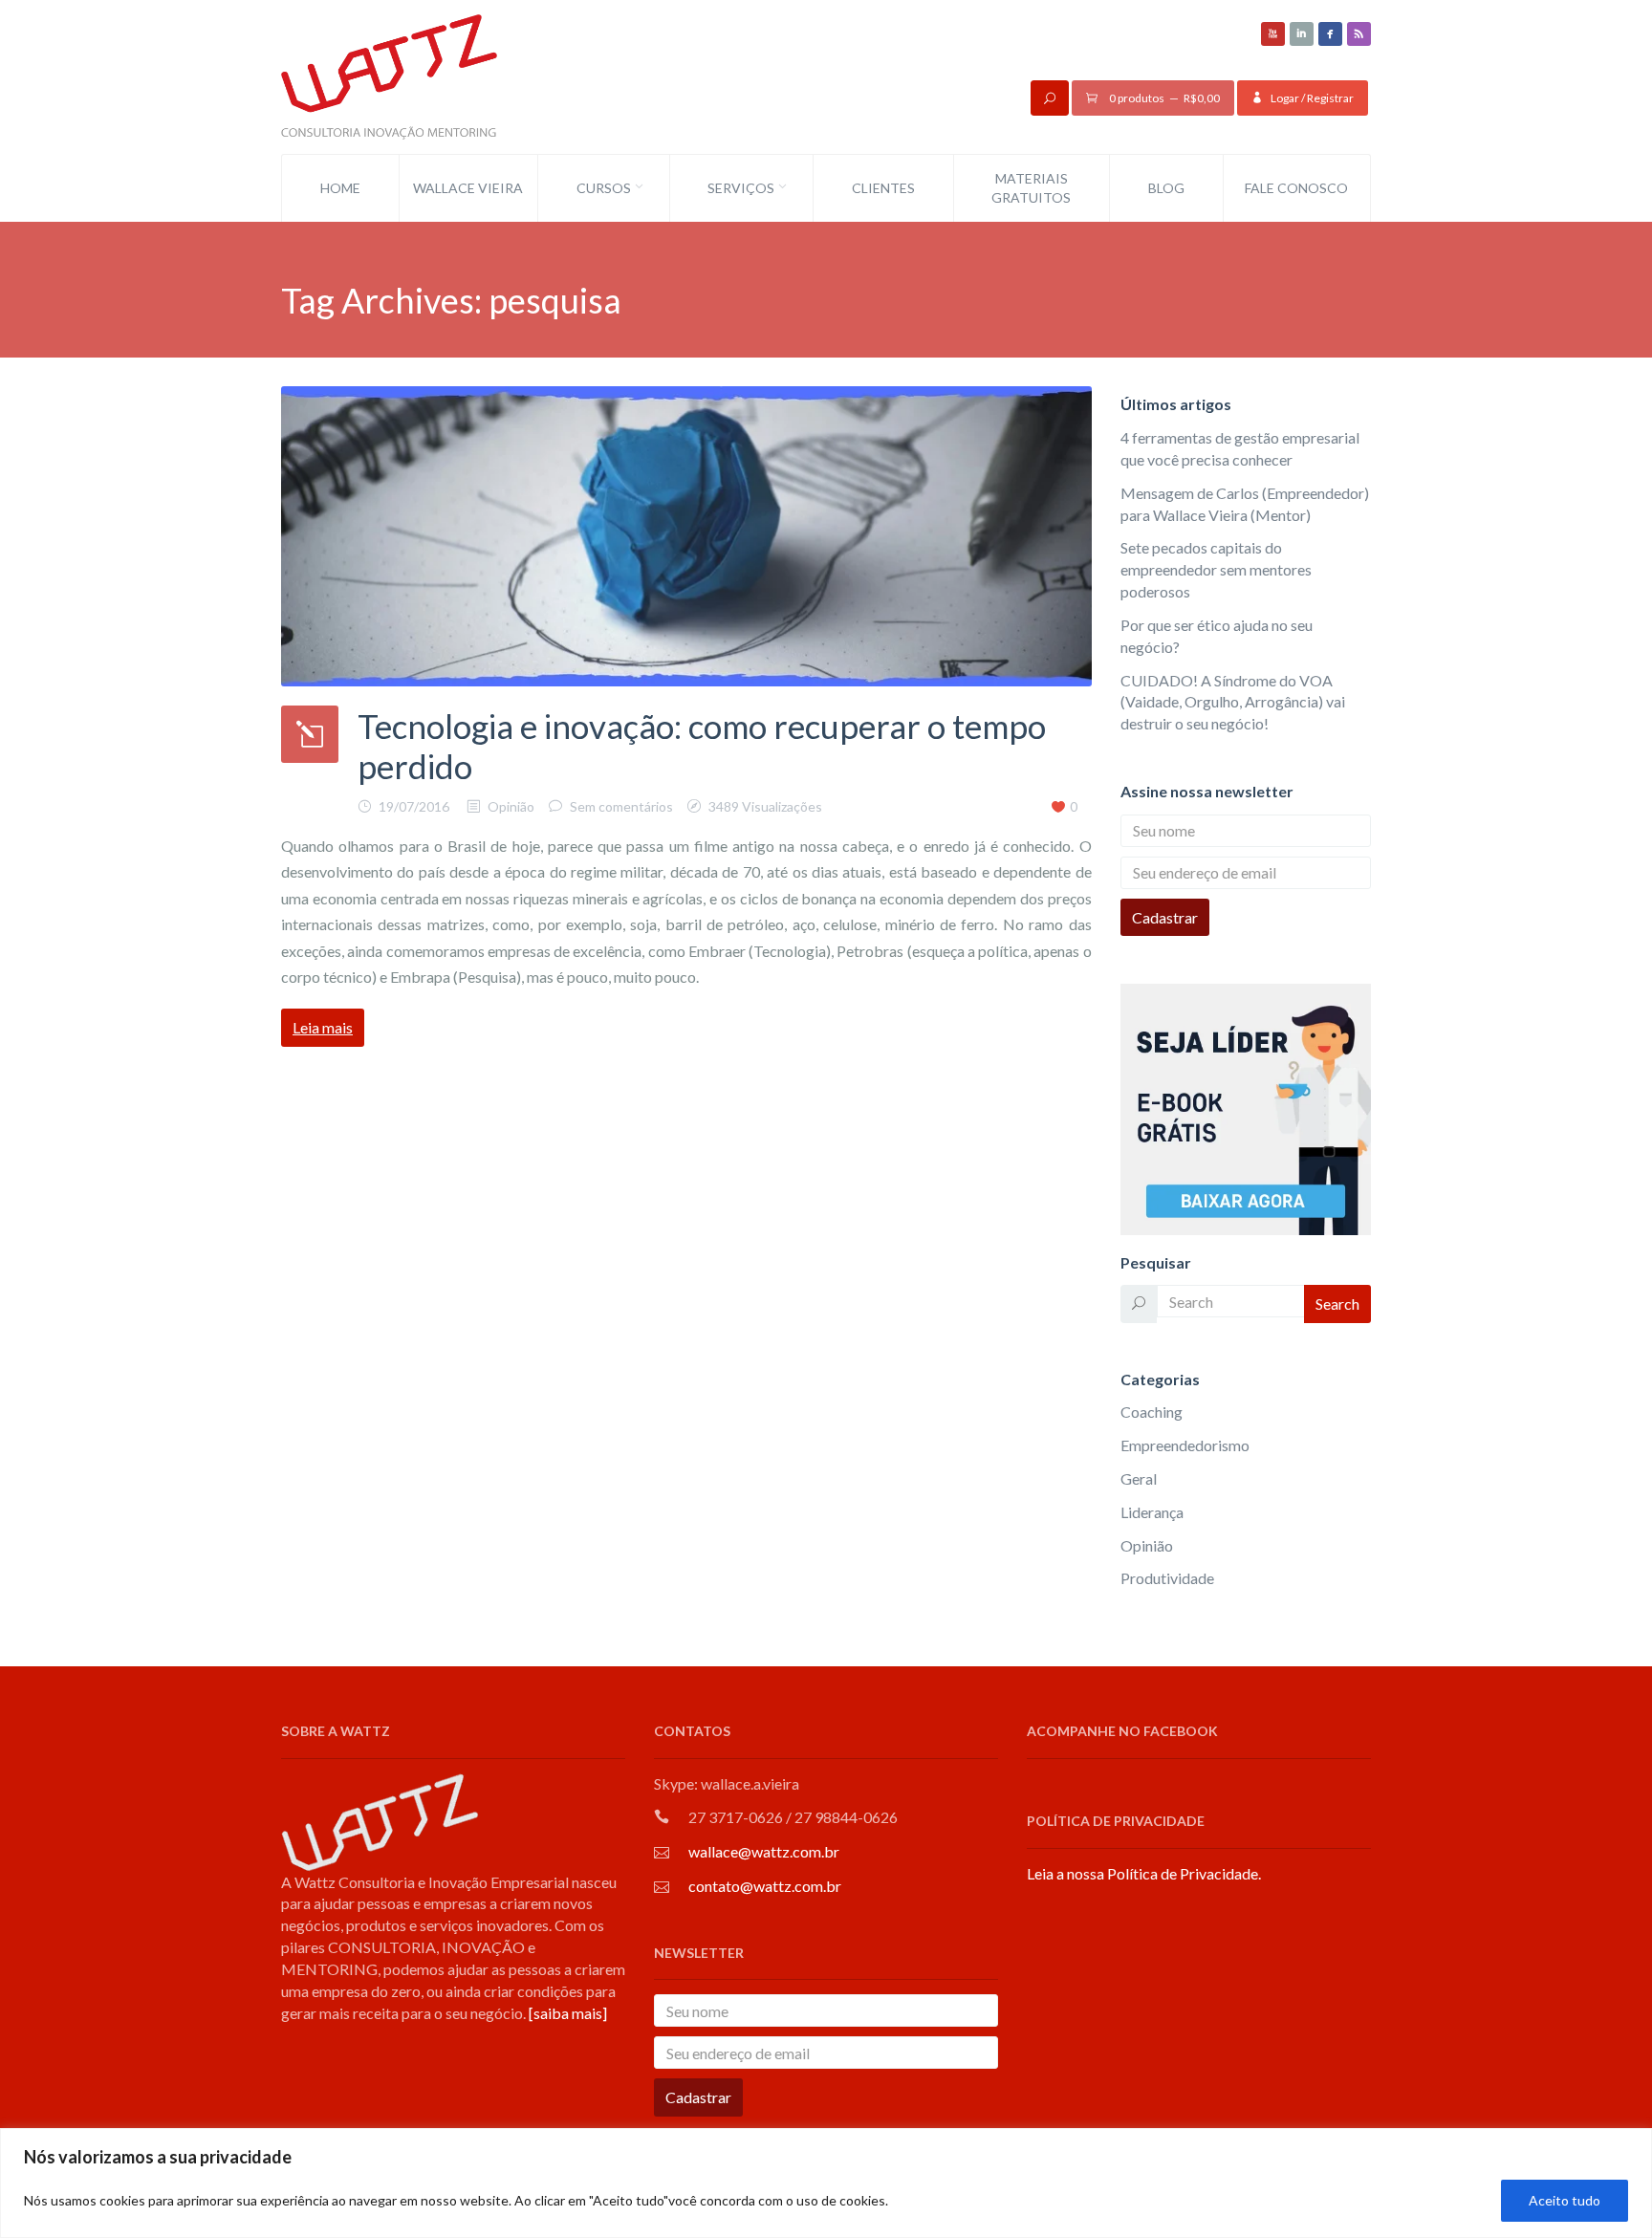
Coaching (1152, 1412)
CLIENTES (883, 188)
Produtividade (1167, 1578)
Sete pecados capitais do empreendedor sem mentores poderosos (1216, 569)
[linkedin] (1302, 34)
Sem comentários (621, 806)
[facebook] (1330, 34)
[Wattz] (389, 75)
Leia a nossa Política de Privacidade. (1144, 1873)
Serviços (741, 188)
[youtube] (1273, 34)
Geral (1139, 1478)
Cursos (604, 188)
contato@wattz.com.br (765, 1886)
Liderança (1152, 1512)
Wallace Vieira (468, 188)
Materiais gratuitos (1031, 188)
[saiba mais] (568, 2013)
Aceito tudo (1565, 2200)
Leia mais (323, 1027)
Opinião (511, 806)
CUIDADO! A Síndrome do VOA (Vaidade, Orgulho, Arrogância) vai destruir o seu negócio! (1233, 702)
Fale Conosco (1296, 188)
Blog (1166, 188)
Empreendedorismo (1185, 1445)
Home (340, 188)
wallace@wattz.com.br (764, 1851)
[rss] (1359, 34)
